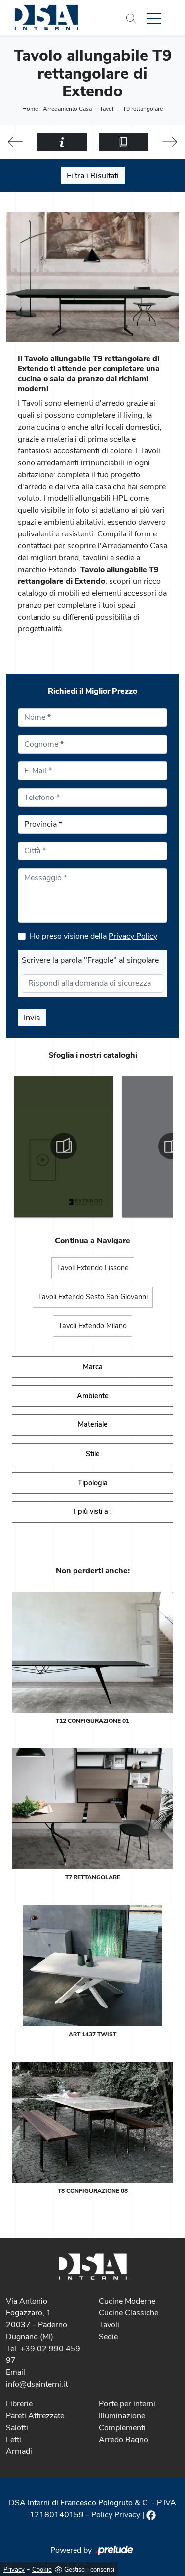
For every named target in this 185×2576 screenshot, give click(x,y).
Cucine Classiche (129, 2313)
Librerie (19, 2404)
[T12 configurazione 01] (92, 1652)
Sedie (108, 2337)
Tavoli (107, 109)
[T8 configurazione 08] (92, 2122)
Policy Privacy (116, 2515)
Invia (32, 1018)
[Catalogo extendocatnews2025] (64, 1146)
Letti (14, 2440)
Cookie (42, 2570)
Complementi (122, 2428)
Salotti (17, 2428)
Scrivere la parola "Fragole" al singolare (90, 960)
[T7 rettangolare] (92, 1809)
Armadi (19, 2451)
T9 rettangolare (143, 109)
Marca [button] (93, 1367)
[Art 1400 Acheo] (170, 142)
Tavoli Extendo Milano (92, 1326)
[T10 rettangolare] (16, 142)
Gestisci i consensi (89, 2570)
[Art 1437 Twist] (92, 1966)
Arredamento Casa (67, 109)
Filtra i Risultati (93, 176)
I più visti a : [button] (93, 1511)
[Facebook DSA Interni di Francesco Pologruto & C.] (151, 2515)
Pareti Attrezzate (35, 2416)
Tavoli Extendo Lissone (93, 1268)
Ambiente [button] (93, 1396)
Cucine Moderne (127, 2301)
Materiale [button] (93, 1424)
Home (30, 109)
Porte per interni (127, 2404)
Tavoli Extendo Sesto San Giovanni (93, 1297)
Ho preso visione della (93, 936)
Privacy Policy (133, 936)
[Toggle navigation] (154, 18)
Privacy (14, 2570)
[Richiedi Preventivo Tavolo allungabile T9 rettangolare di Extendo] (62, 142)
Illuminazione (122, 2416)
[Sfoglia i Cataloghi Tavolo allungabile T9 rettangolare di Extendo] (124, 142)
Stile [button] (93, 1454)
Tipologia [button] (93, 1483)
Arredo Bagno (123, 2440)
